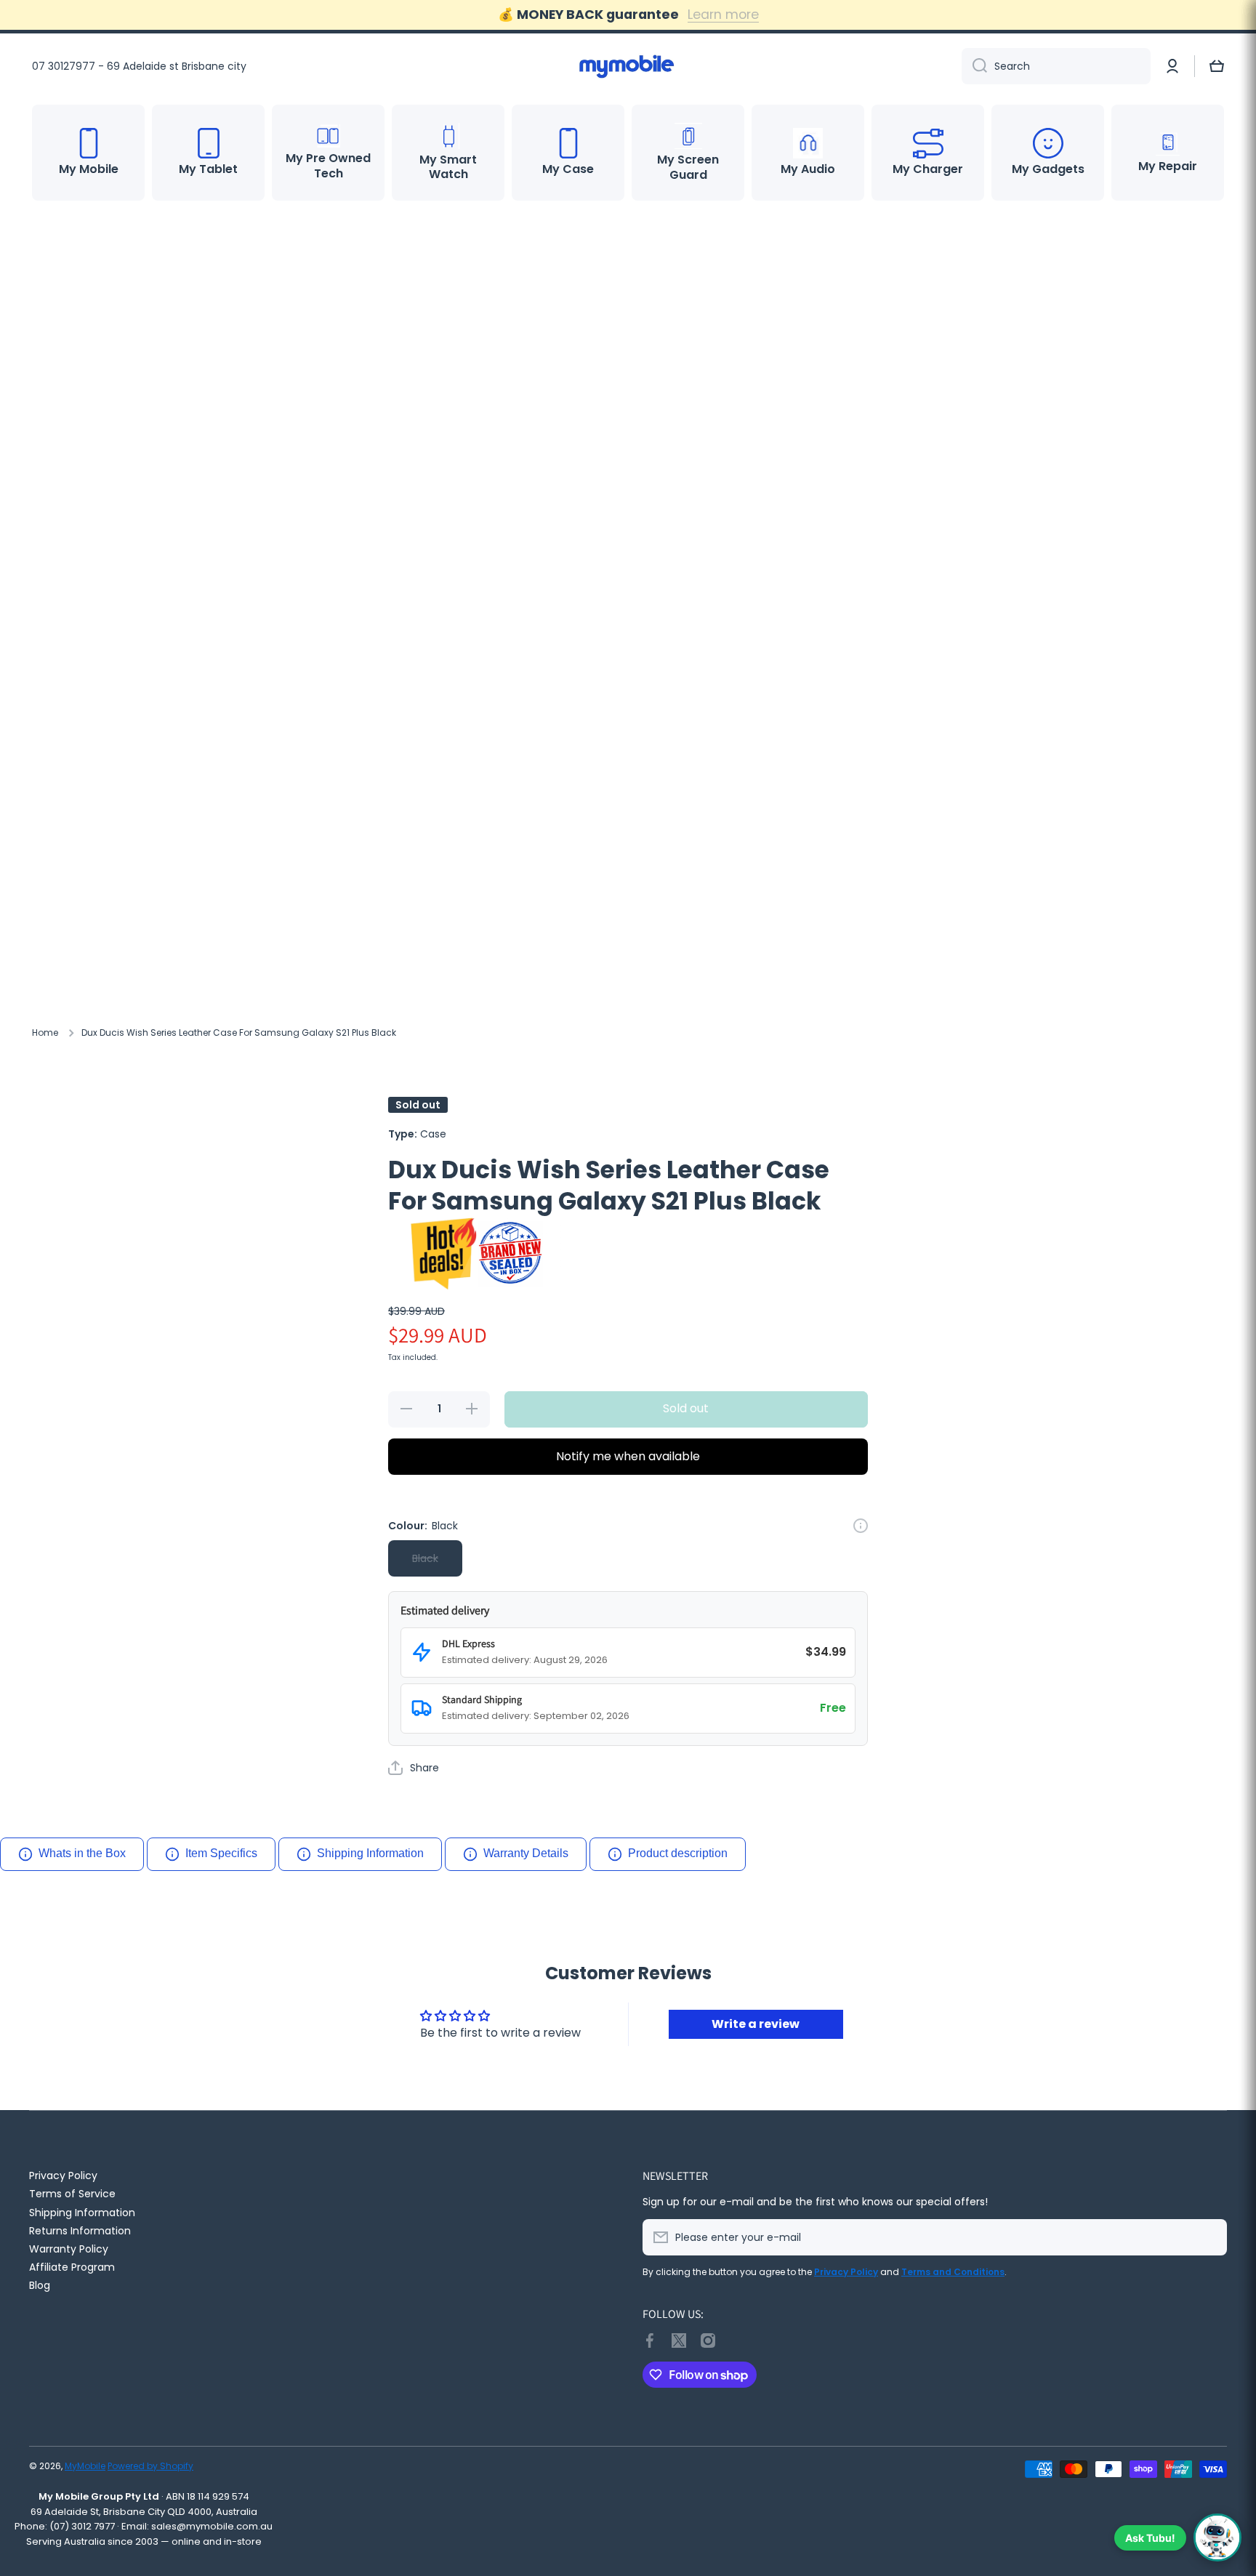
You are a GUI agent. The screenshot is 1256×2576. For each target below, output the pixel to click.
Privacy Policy (63, 2175)
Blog (40, 2285)
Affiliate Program (72, 2267)
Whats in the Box (82, 1853)
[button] (1217, 66)
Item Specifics (221, 1853)
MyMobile (85, 2466)
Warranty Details (526, 1853)
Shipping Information (370, 1853)
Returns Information (80, 2230)
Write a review (756, 2024)
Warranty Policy (69, 2249)
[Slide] (861, 1526)
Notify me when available (628, 1456)
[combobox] (1056, 66)
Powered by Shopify (150, 2466)
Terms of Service (72, 2193)
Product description (678, 1853)
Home (45, 1033)
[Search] (974, 66)
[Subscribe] (1209, 2237)
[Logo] (628, 66)
